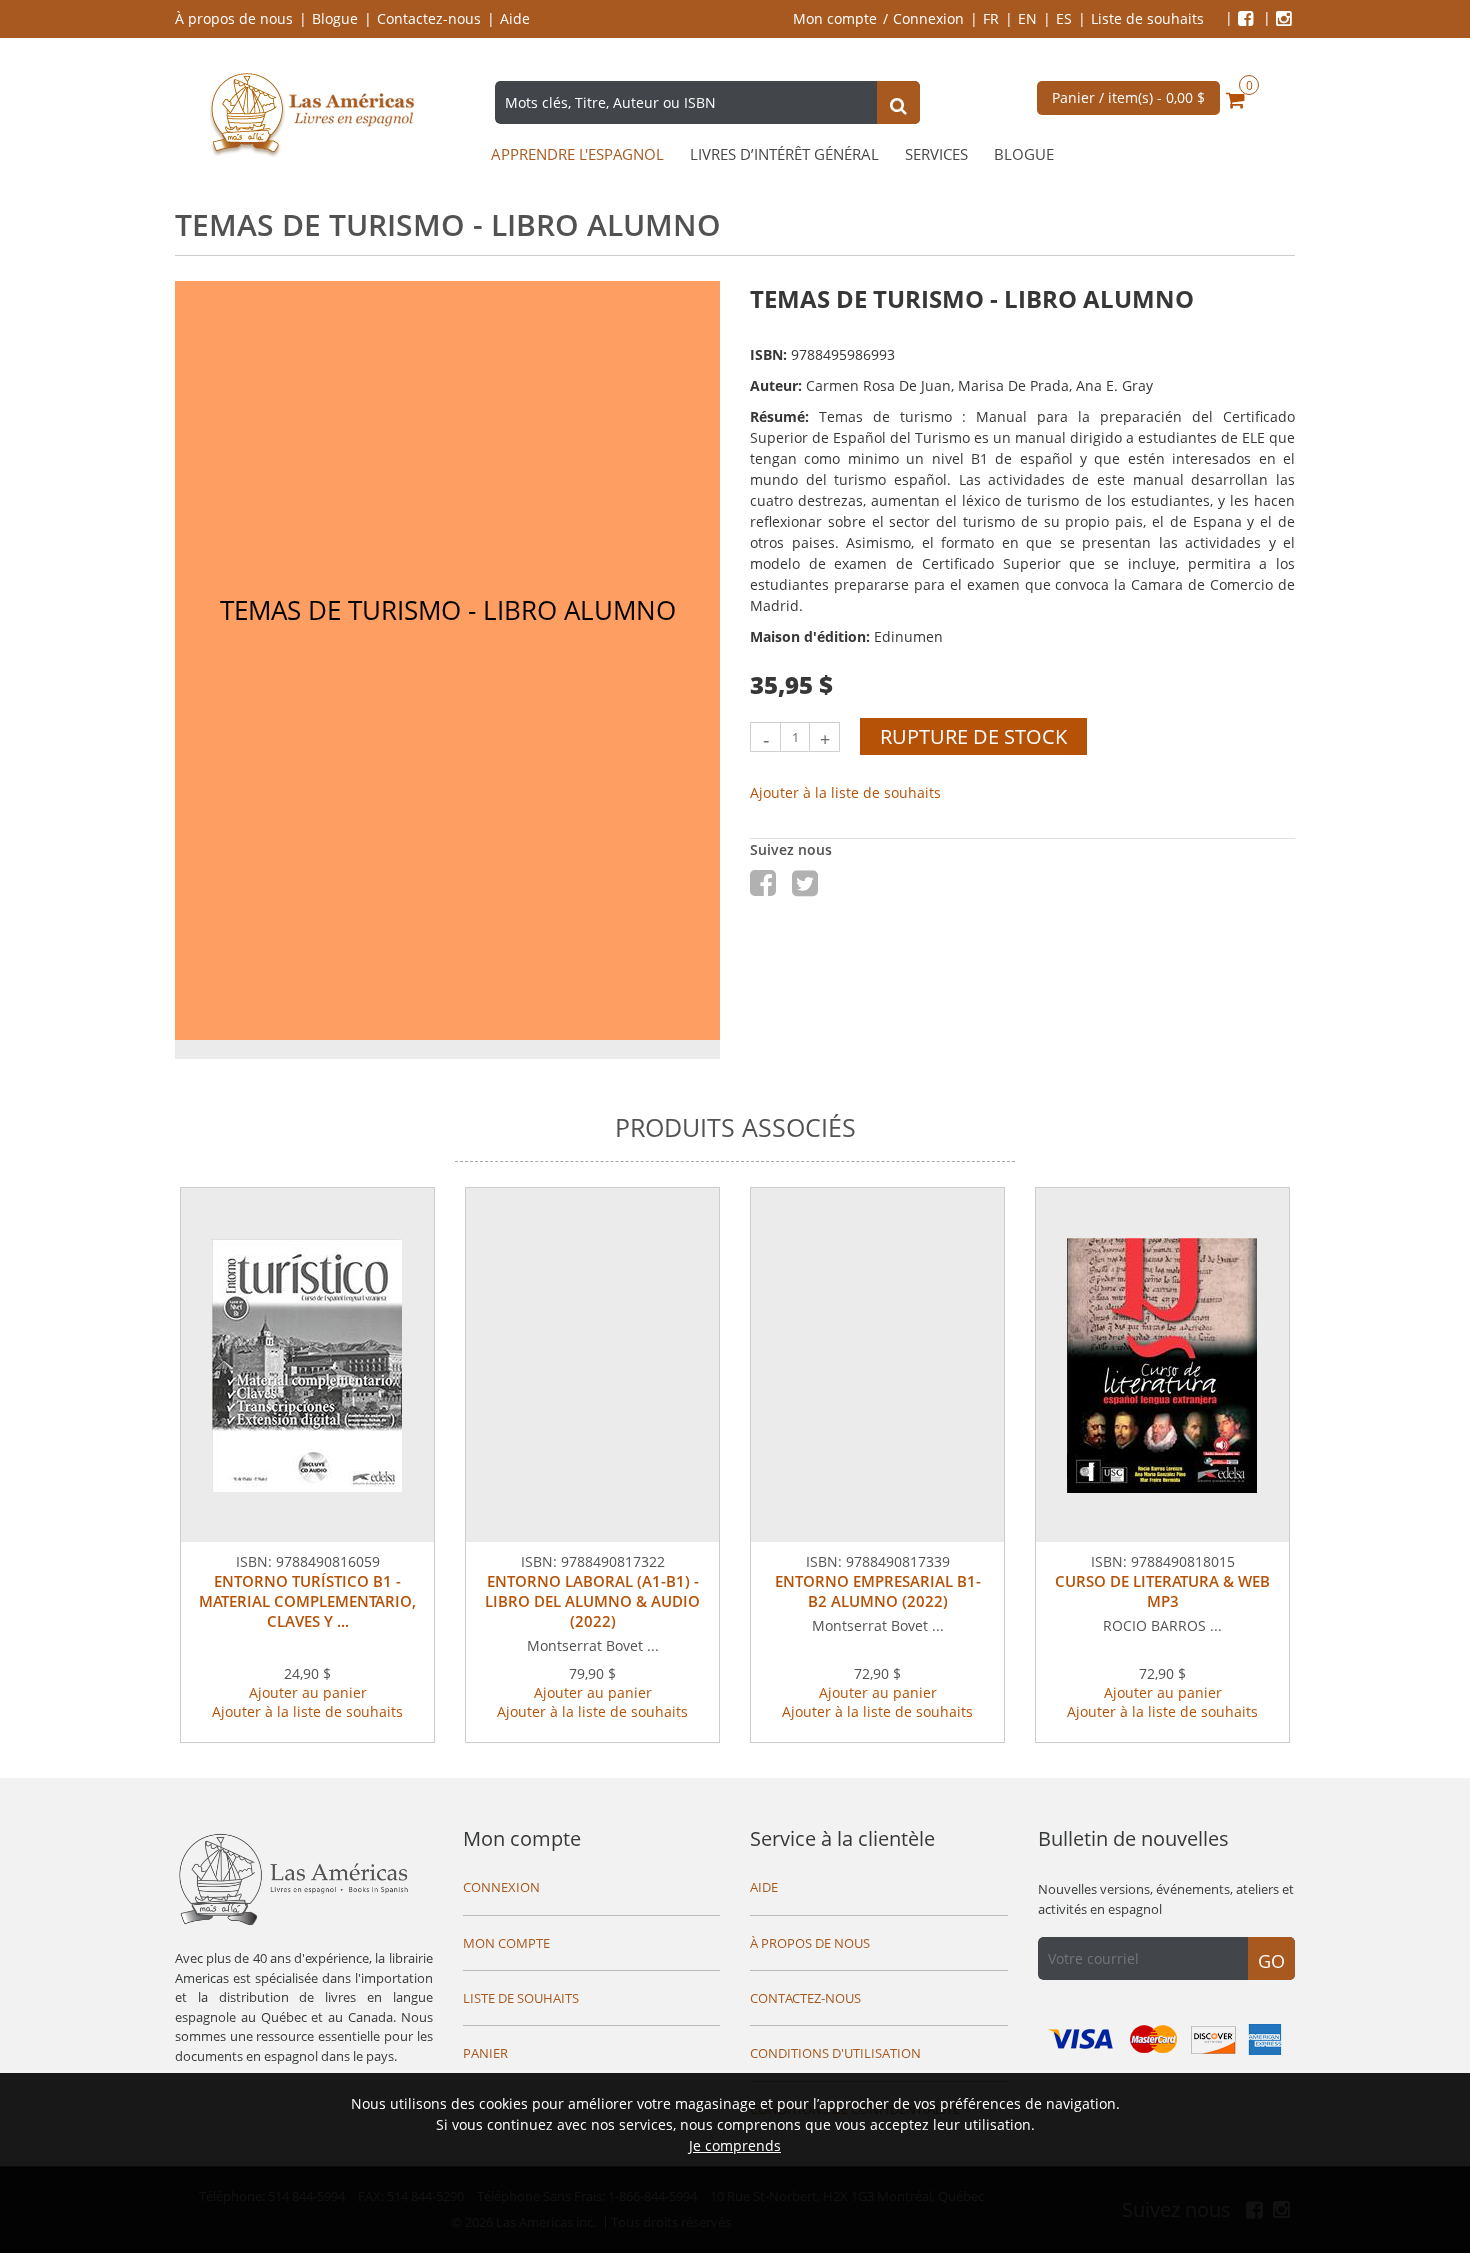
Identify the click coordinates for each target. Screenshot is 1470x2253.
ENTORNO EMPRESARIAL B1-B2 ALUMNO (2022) (878, 1591)
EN (1027, 18)
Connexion (928, 18)
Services (936, 154)
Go (1271, 1961)
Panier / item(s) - (1128, 97)
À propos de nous (234, 18)
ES (1064, 18)
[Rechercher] (898, 105)
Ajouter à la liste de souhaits (845, 792)
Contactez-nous (429, 18)
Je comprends (735, 2145)
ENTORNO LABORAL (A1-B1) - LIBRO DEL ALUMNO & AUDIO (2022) (592, 1601)
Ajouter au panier (308, 1692)
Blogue (335, 18)
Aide (515, 18)
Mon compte (835, 18)
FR (991, 18)
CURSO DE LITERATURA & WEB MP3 (1162, 1591)
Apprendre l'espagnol (577, 154)
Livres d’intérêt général (784, 154)
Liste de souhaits (1147, 18)
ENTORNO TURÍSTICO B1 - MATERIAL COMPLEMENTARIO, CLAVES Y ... (307, 1601)
